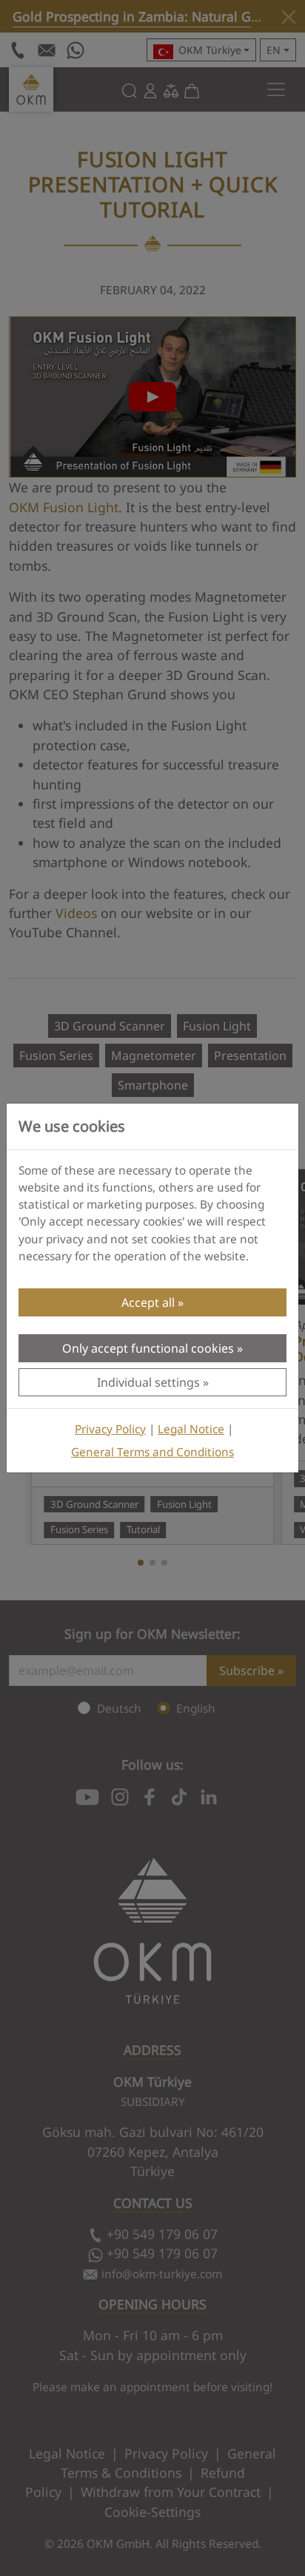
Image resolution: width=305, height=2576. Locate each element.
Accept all (148, 1302)
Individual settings (148, 1382)
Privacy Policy (110, 1429)
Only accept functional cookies (148, 1348)
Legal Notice (191, 1429)
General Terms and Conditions (152, 1452)
